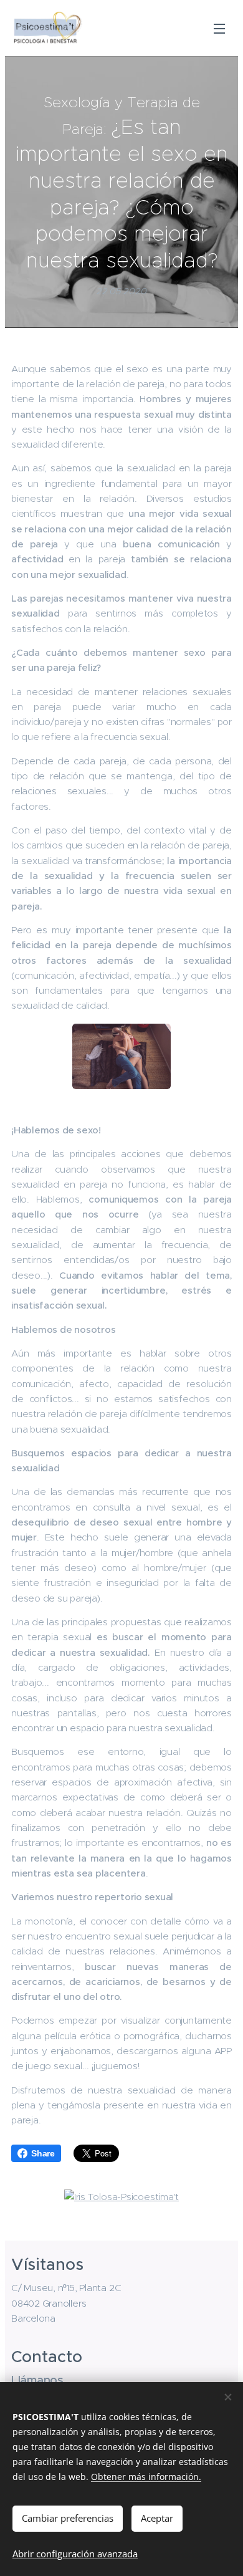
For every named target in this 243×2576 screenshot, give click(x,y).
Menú (219, 28)
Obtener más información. (146, 2477)
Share (43, 2153)
